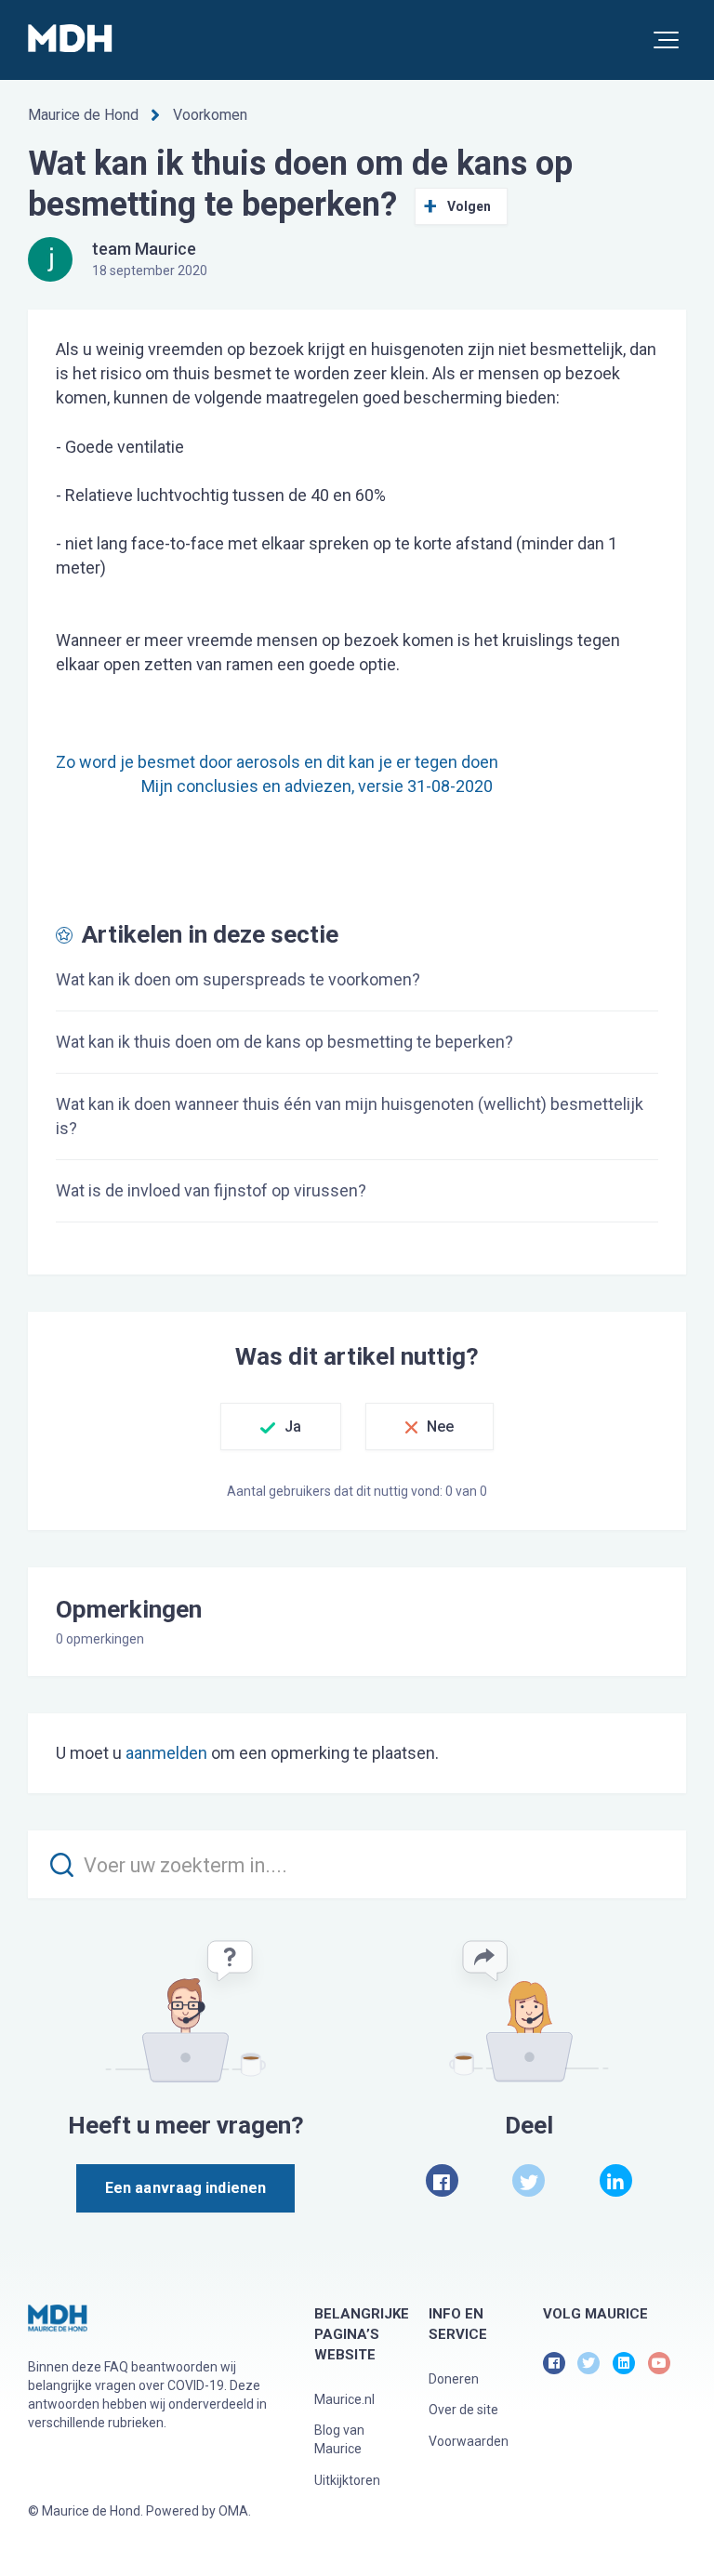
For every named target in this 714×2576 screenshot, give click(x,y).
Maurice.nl (344, 2399)
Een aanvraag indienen (185, 2188)
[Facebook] (442, 2180)
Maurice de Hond (83, 115)
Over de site (463, 2410)
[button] (666, 40)
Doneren (454, 2379)
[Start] (70, 38)
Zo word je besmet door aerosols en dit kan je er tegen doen (277, 762)
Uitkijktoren (347, 2480)
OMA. (235, 2511)
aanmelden (166, 1753)
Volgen (469, 206)
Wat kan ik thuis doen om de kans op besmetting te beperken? (284, 1042)
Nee (440, 1427)
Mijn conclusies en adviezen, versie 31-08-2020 (317, 786)
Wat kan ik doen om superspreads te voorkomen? (238, 979)
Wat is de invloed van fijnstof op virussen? (211, 1190)
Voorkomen (210, 115)
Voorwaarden (469, 2441)
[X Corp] (529, 2180)
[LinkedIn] (616, 2180)
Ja (293, 1427)
